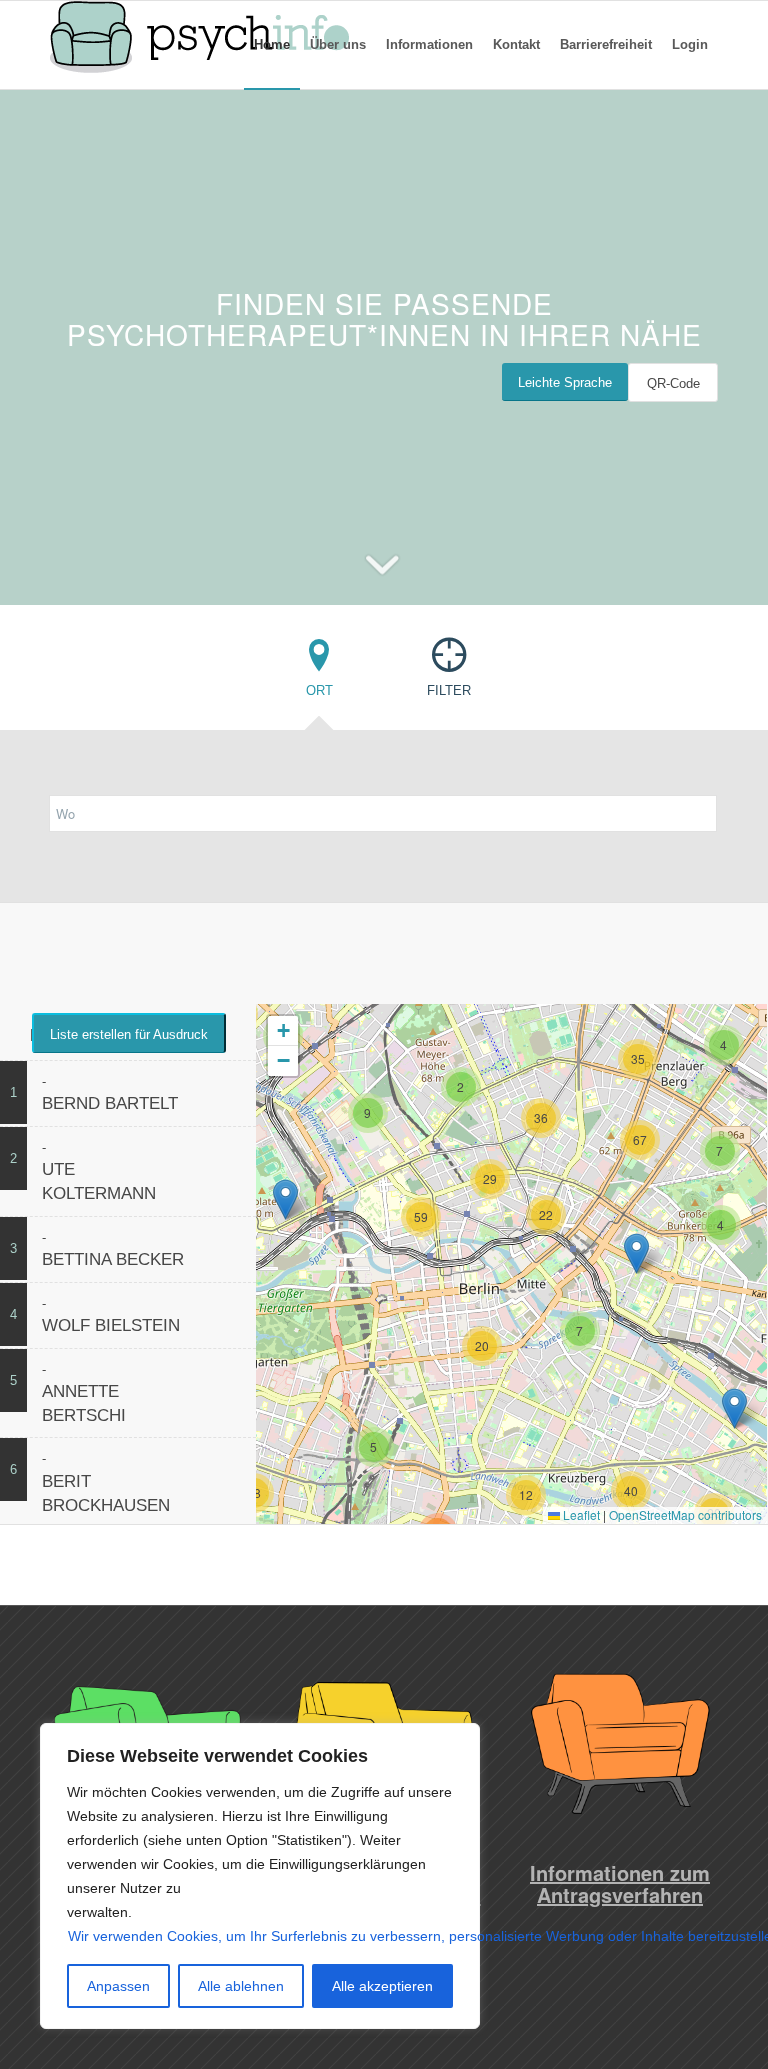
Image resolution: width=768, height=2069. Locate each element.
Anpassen (118, 1986)
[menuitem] (272, 45)
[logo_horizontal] (199, 45)
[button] (374, 1447)
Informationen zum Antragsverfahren (620, 1883)
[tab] (319, 674)
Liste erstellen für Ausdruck (129, 1034)
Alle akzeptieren (382, 1986)
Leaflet (580, 1514)
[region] (260, 1876)
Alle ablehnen (241, 1986)
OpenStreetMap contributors (685, 1514)
